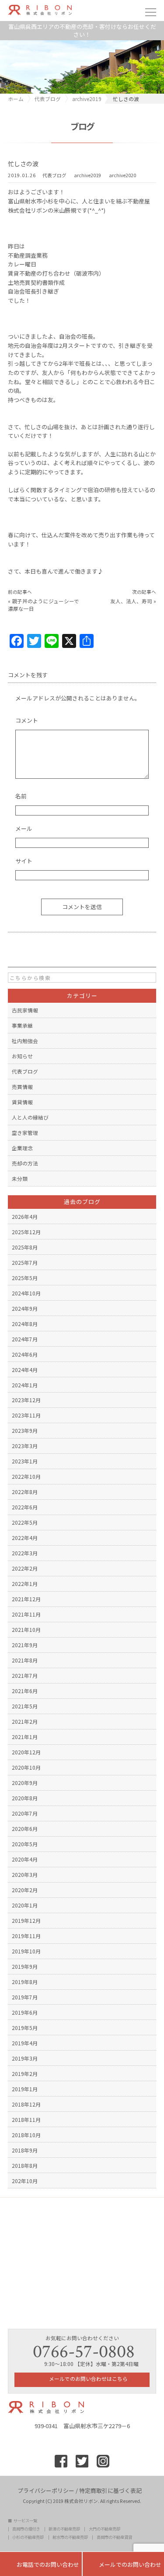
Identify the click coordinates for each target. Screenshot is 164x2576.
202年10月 (25, 2181)
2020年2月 (25, 1890)
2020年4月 (25, 1859)
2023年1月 (25, 1461)
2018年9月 (25, 2150)
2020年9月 (25, 1783)
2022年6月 (25, 1507)
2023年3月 (25, 1446)
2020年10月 (26, 1767)
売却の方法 (25, 1163)
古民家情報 (25, 1010)
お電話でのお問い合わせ (41, 2564)
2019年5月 (25, 2028)
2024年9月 (25, 1308)
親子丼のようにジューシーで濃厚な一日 (44, 604)
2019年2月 (25, 2074)
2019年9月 (25, 1966)
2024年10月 (26, 1293)
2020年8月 (25, 1798)
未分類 (20, 1178)
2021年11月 (26, 1614)
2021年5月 (25, 1706)
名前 (21, 796)
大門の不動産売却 (105, 2529)
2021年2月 (25, 1721)
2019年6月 (25, 2012)
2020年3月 (25, 1874)
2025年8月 (25, 1247)
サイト (24, 861)
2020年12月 (26, 1752)
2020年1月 (25, 1905)
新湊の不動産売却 (64, 2529)
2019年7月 (25, 1997)
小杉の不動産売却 (28, 2537)
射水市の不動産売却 (70, 2537)
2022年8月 (25, 1492)
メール (24, 828)
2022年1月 (25, 1584)
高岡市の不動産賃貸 (114, 2537)
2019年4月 (25, 2043)
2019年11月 (26, 1936)
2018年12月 (26, 2104)
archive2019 (87, 175)
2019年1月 (25, 2089)
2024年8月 (25, 1324)
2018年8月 (25, 2165)
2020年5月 (25, 1844)
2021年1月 (25, 1737)
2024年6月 (25, 1354)
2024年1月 (25, 1385)
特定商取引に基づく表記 (110, 2490)
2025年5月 (25, 1278)
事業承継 (22, 1025)
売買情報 (22, 1087)
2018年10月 (26, 2135)
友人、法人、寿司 (131, 601)
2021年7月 (25, 1675)
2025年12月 (26, 1232)
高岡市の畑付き (26, 2529)
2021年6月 (25, 1691)
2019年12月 (26, 1920)
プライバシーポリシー (46, 2490)
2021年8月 (25, 1660)
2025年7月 (25, 1262)
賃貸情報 (22, 1102)
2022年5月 (25, 1522)
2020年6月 (25, 1829)
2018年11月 (26, 2119)
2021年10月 (26, 1629)
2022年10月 (26, 1476)
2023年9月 (25, 1430)
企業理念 (22, 1148)
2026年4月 (25, 1216)
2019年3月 (25, 2058)
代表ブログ (54, 175)
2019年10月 (26, 1951)
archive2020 (122, 175)
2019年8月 (25, 1982)
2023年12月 (26, 1400)
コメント (27, 720)
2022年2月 (25, 1568)
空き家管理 (25, 1132)
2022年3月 (25, 1553)
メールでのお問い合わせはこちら (88, 2378)
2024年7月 (25, 1339)
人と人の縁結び (30, 1117)
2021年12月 (26, 1599)
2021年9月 (25, 1645)
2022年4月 (25, 1538)
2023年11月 (26, 1415)
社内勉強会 (25, 1041)
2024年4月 (25, 1370)
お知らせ (22, 1056)
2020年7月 (25, 1813)
